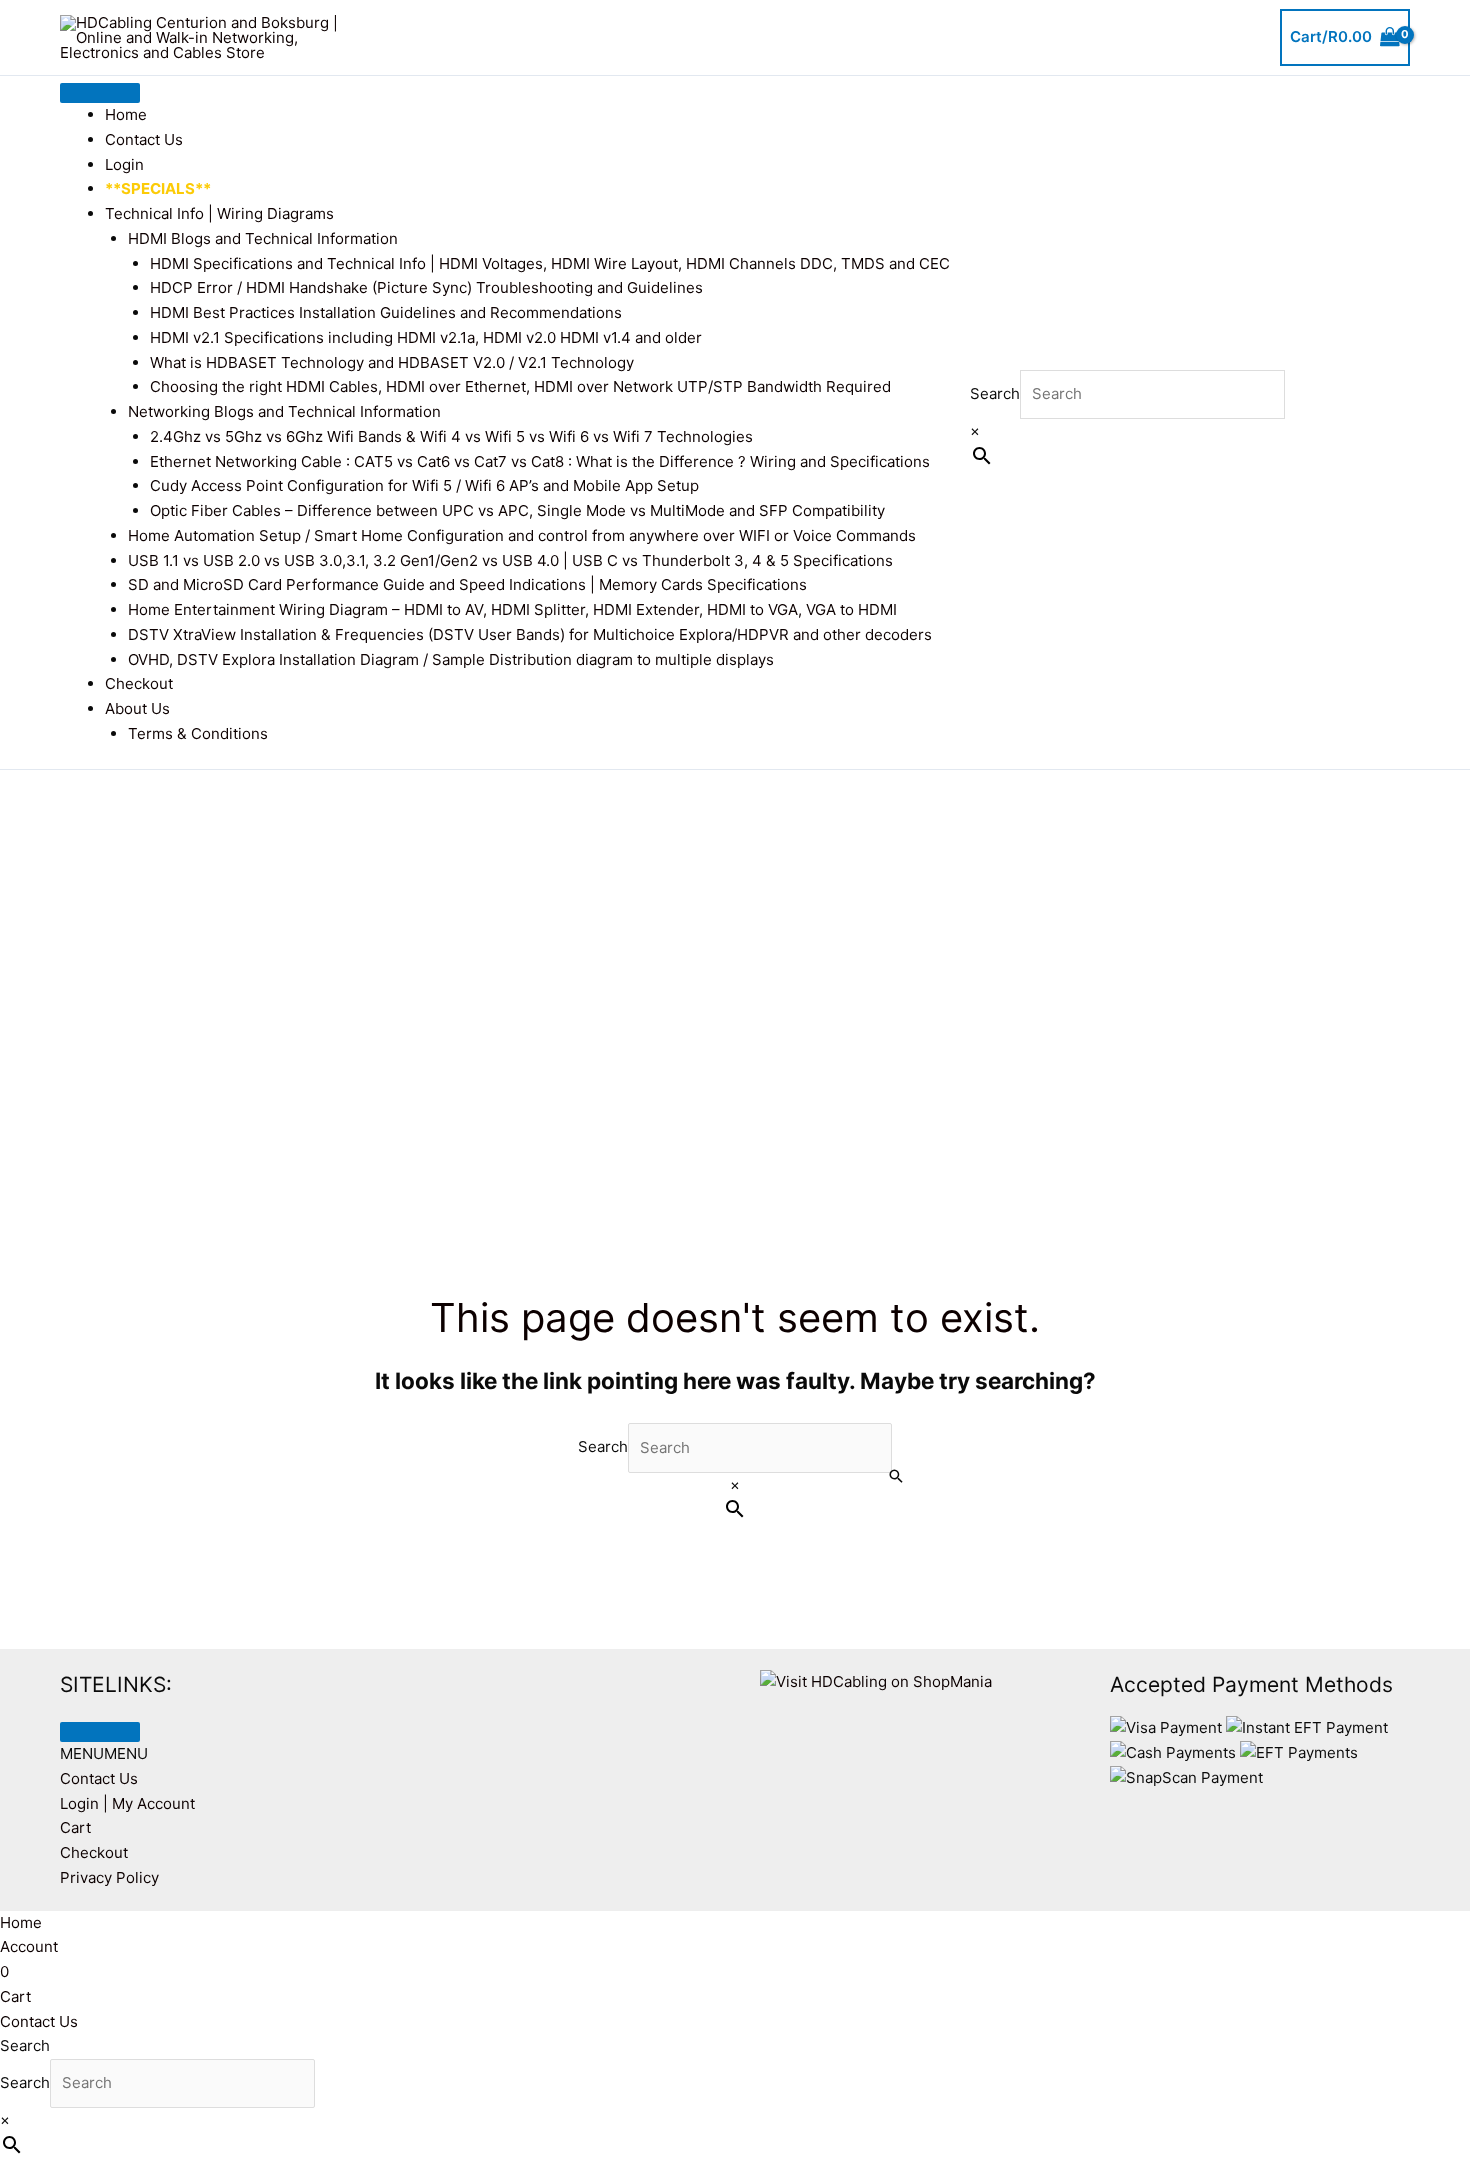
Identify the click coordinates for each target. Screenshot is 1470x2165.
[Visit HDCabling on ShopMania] (876, 1680)
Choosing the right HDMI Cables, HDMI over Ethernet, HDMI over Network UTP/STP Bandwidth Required (520, 386)
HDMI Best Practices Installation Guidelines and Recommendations (386, 312)
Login (124, 164)
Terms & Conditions (198, 733)
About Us (137, 708)
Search (995, 393)
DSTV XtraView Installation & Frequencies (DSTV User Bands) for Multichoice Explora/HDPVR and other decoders (530, 634)
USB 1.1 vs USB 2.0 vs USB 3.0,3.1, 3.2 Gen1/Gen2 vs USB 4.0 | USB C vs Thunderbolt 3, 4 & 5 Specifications (510, 560)
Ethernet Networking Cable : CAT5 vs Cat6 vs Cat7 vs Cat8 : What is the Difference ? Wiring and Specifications (540, 461)
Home (126, 114)
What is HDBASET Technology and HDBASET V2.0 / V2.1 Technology (392, 362)
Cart (75, 1827)
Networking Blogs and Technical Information (284, 411)
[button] (104, 1753)
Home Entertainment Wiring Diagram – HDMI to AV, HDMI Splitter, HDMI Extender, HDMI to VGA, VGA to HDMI (512, 609)
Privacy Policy (109, 1877)
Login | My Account (127, 1803)
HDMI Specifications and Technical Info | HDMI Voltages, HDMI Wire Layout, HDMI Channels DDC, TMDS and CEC (550, 263)
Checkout (139, 683)
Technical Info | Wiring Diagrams (219, 213)
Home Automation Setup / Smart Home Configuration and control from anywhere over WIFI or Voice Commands (522, 535)
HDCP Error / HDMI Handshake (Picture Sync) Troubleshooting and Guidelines (426, 287)
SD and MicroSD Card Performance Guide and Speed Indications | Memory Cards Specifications (467, 584)
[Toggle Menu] (100, 93)
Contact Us (144, 139)
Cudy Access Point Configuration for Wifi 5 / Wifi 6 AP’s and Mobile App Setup (424, 485)
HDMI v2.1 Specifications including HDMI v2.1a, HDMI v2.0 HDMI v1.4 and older (426, 337)
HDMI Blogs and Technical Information (263, 238)
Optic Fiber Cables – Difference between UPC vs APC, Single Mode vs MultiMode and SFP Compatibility (517, 510)
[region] (735, 970)
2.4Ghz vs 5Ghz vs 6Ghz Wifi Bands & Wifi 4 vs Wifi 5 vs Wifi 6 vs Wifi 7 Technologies (451, 436)
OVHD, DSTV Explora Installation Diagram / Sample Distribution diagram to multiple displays (451, 659)
